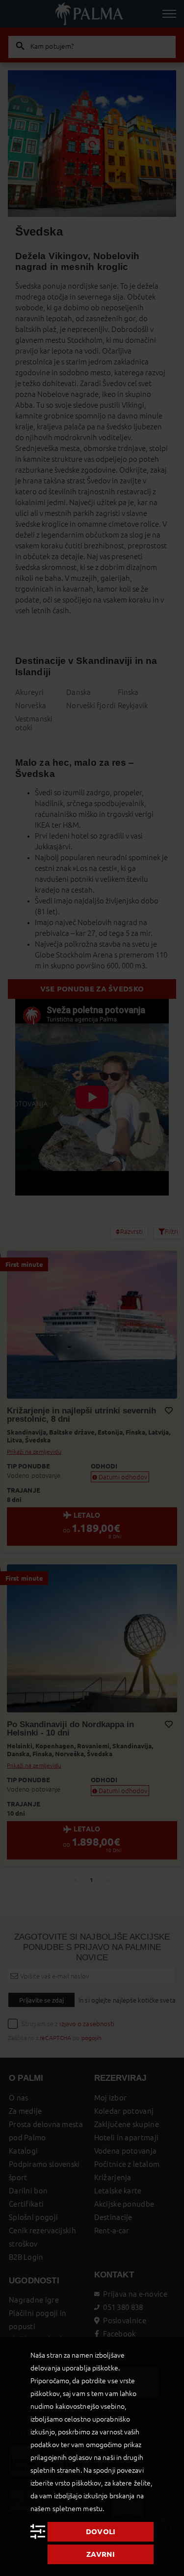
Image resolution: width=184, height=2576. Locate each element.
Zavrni (101, 2554)
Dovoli (101, 2531)
